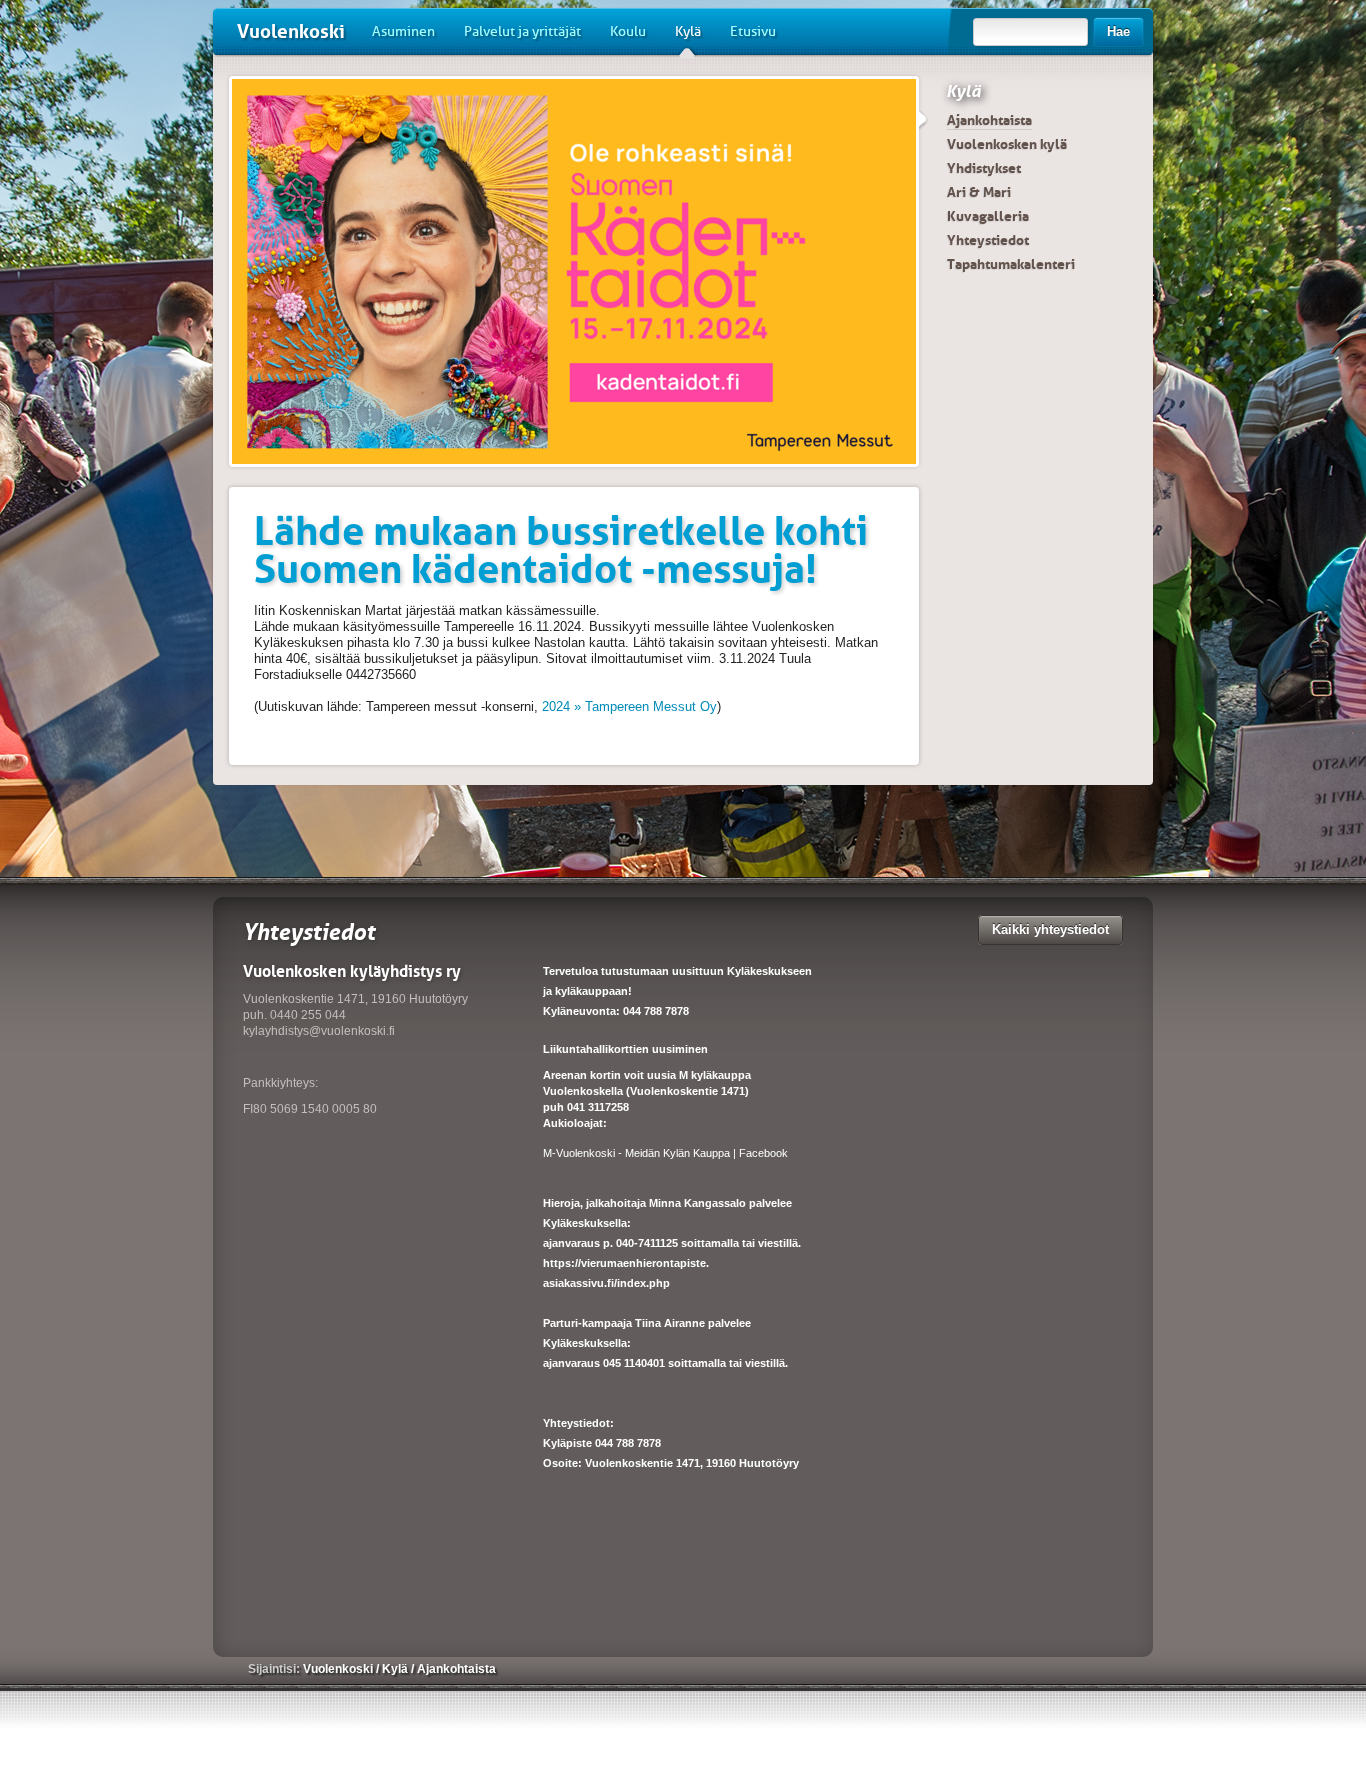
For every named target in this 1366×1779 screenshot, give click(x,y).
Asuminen (403, 31)
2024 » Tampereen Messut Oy (629, 706)
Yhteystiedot (988, 240)
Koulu (628, 31)
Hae (1118, 31)
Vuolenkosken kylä (1007, 144)
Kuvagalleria (988, 216)
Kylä (688, 31)
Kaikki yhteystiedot (1050, 929)
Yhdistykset (984, 168)
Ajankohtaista (989, 120)
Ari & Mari (979, 192)
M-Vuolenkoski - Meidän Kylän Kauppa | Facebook (665, 1153)
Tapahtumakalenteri (1011, 264)
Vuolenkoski (291, 31)
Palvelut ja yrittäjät (522, 31)
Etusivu (753, 31)
